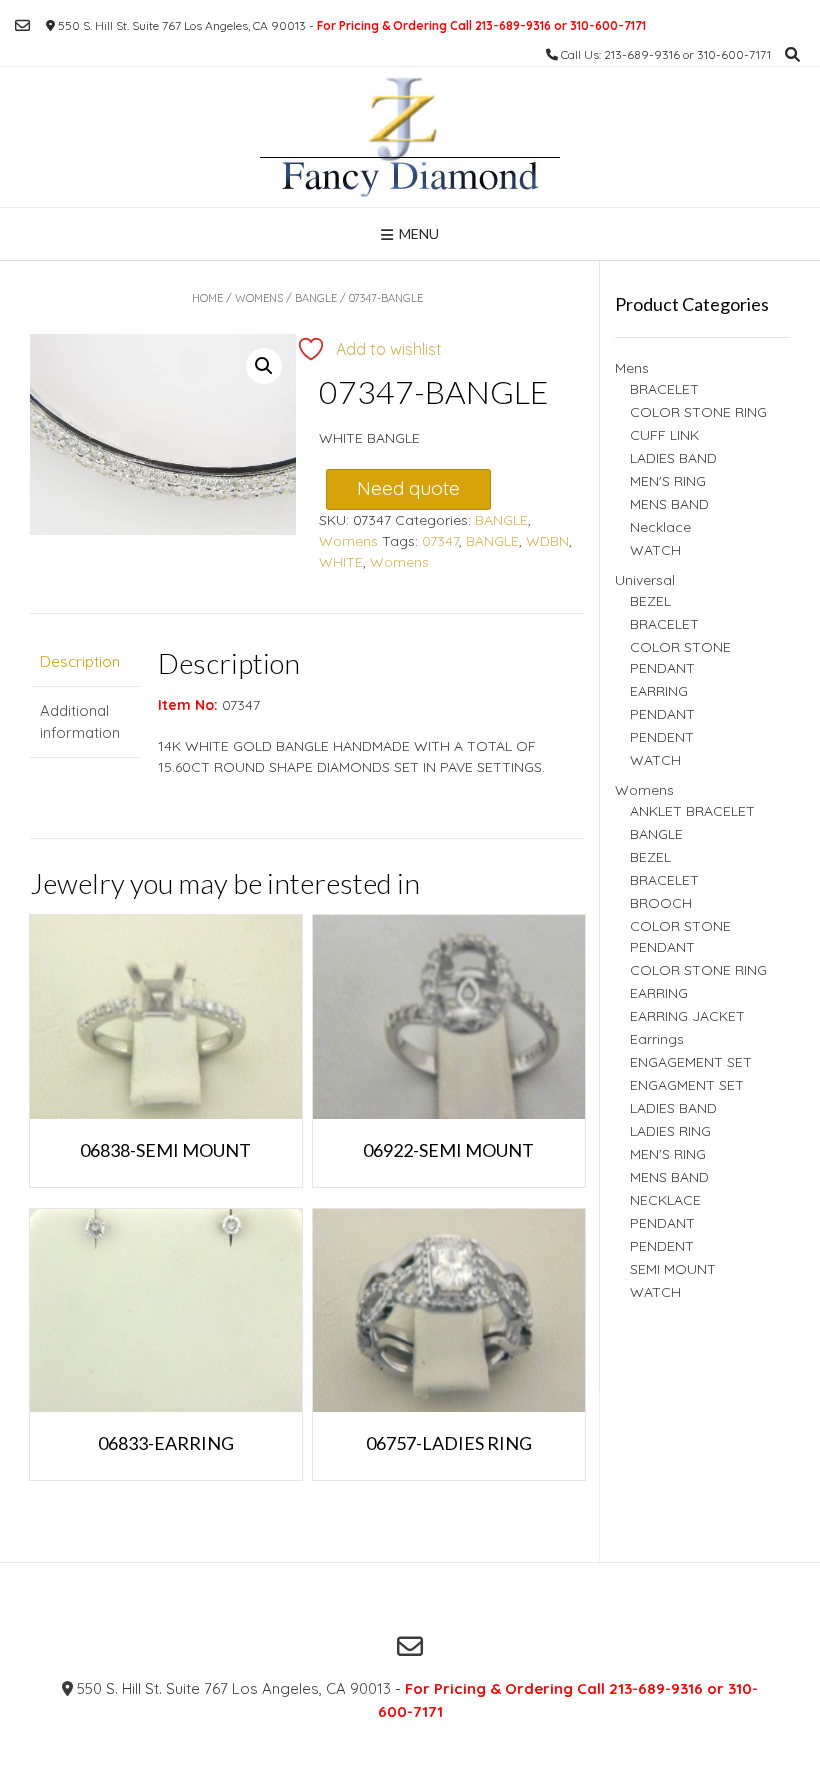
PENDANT (662, 714)
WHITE (341, 562)
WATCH (655, 550)
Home (207, 298)
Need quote (408, 488)
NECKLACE (665, 1200)
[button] (264, 366)
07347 (440, 541)
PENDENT (662, 737)
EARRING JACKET (687, 1016)
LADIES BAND (673, 458)
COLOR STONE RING (698, 412)
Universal (645, 580)
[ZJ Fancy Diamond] (410, 137)
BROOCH (661, 903)
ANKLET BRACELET (692, 811)
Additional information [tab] (80, 722)
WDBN (547, 541)
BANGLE (316, 298)
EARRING (659, 691)
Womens (259, 298)
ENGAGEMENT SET (691, 1062)
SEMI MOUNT (673, 1269)
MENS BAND (669, 504)
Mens (632, 368)
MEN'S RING (668, 481)
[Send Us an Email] (22, 25)
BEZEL (650, 601)
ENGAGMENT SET (687, 1085)
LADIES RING (670, 1131)
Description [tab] (80, 661)
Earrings (657, 1039)
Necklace (660, 527)
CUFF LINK (664, 435)
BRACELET (664, 389)
